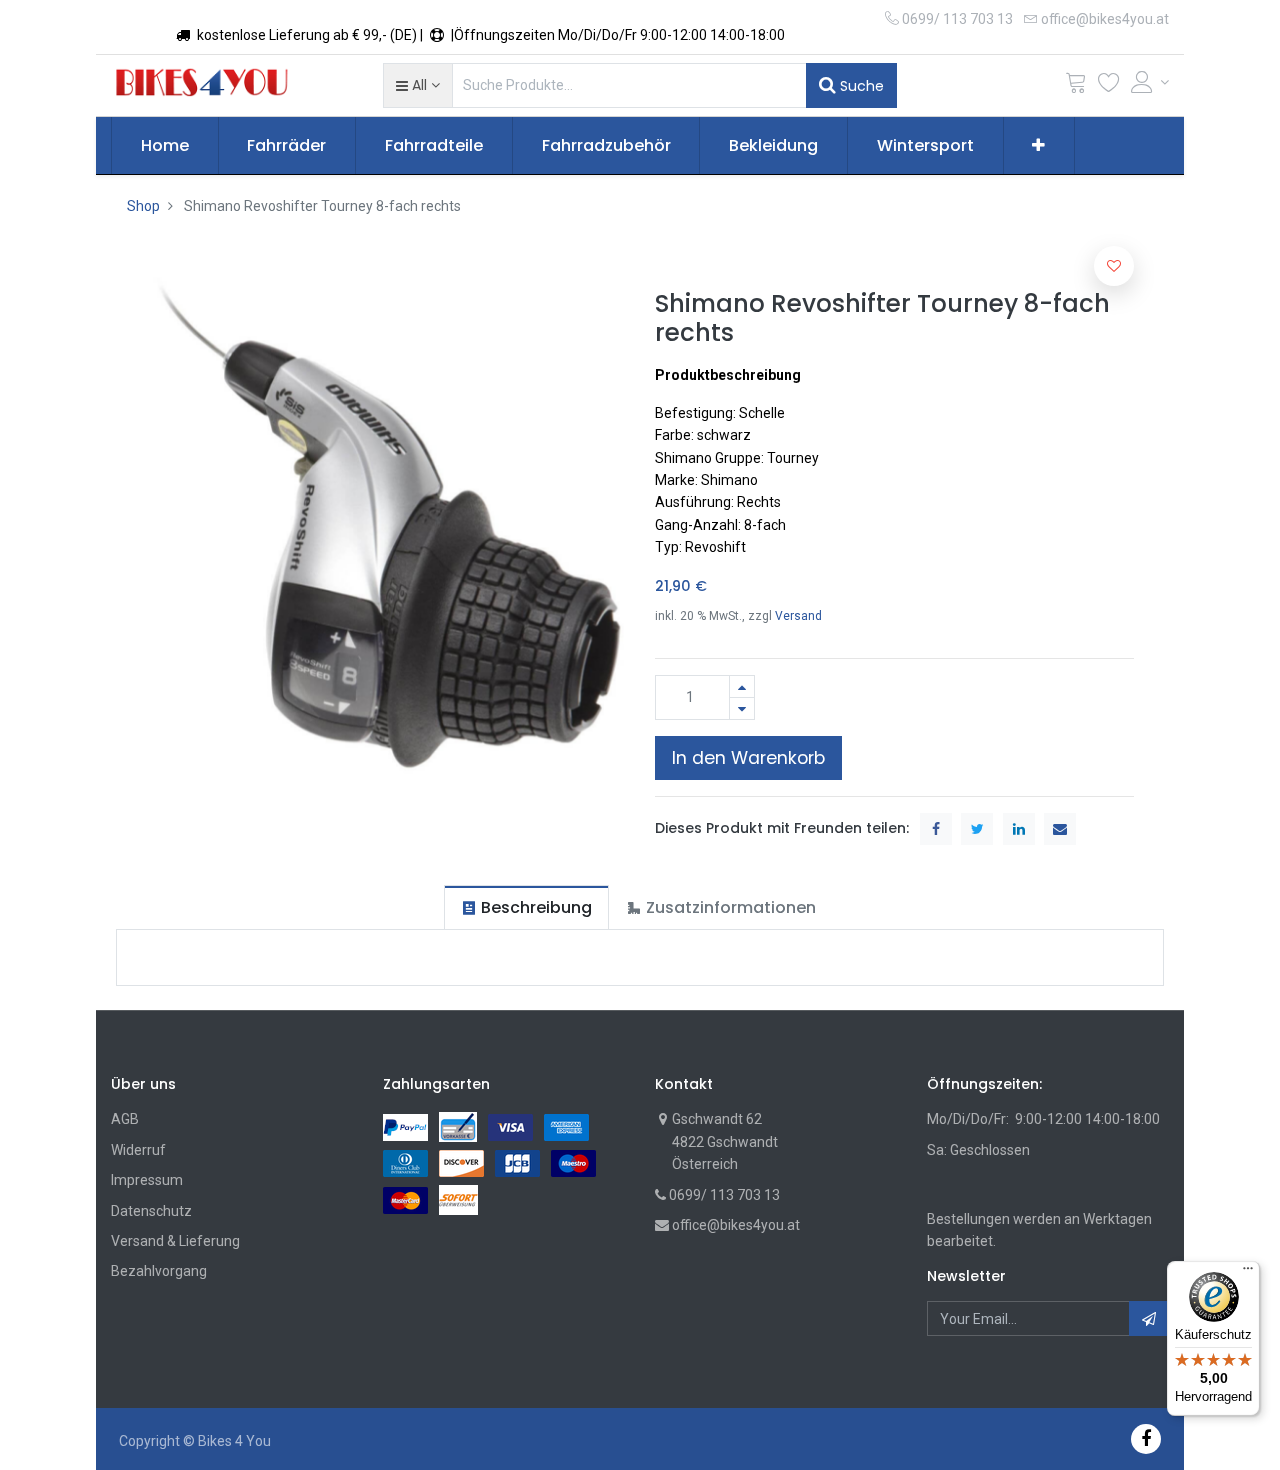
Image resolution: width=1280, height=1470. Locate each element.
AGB (125, 1119)
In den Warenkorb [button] (748, 758)
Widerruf (138, 1150)
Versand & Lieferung (175, 1241)
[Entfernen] (742, 708)
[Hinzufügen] (742, 686)
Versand (798, 616)
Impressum (147, 1180)
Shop (143, 206)
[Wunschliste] (1109, 86)
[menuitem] (165, 146)
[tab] (526, 907)
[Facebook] (1146, 1438)
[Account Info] (1150, 82)
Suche (860, 86)
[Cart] (1076, 86)
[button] (417, 85)
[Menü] (1248, 1273)
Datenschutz (151, 1211)
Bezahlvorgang (159, 1271)
